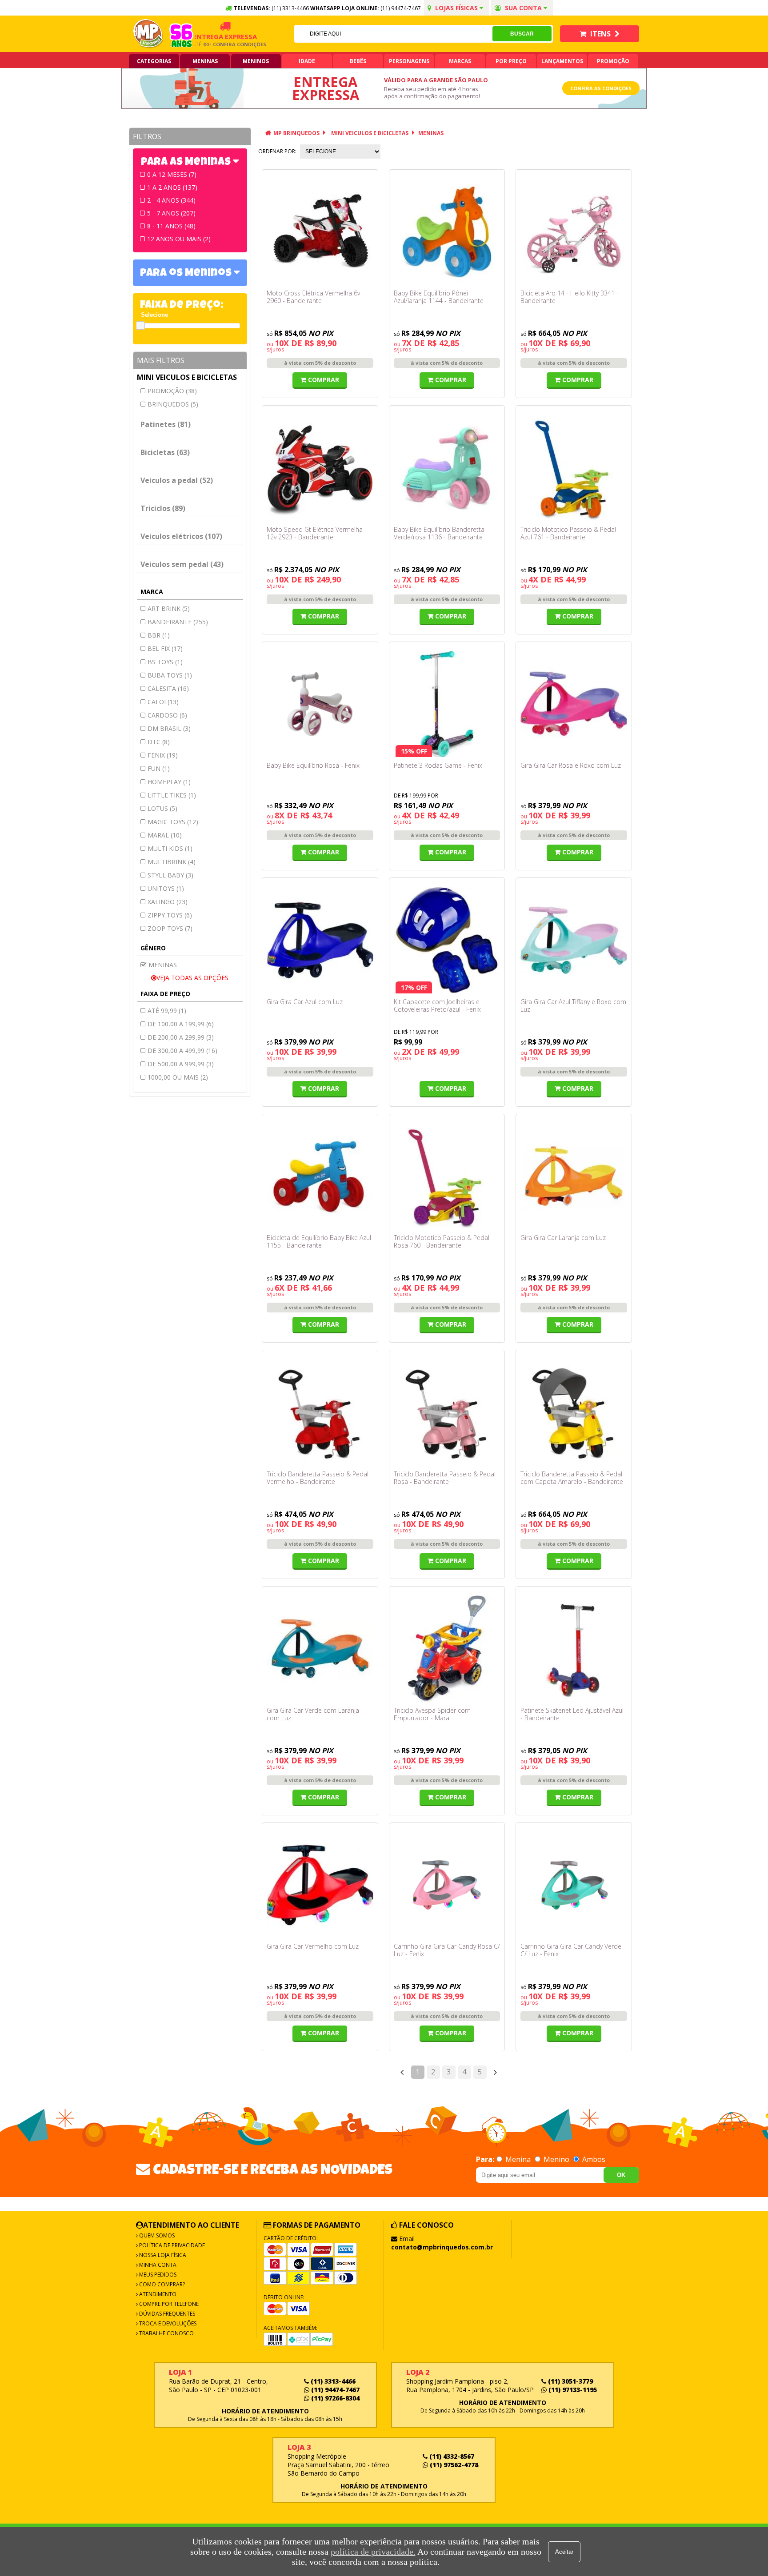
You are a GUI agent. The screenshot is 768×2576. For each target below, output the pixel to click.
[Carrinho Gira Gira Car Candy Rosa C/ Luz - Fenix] (447, 1885)
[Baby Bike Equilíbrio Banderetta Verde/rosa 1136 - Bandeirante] (447, 468)
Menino (556, 2159)
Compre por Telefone (168, 2304)
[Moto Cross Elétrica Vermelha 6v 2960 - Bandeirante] (320, 232)
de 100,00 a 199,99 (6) (181, 1024)
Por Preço (511, 61)
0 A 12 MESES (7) (172, 174)
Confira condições (213, 44)
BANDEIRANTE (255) (178, 622)
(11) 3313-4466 (332, 2381)
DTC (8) (159, 742)
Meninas (205, 61)
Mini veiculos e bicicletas (187, 377)
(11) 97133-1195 (572, 2390)
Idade (307, 61)
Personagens (409, 61)
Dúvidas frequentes (166, 2314)
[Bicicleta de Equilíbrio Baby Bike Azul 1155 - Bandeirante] (320, 1176)
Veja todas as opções (192, 978)
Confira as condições (601, 88)
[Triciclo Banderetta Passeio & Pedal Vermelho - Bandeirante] (320, 1412)
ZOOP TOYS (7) (170, 928)
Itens (600, 34)
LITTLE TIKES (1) (172, 795)
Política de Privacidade (171, 2245)
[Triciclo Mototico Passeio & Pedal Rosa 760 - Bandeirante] (447, 1176)
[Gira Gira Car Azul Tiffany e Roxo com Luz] (574, 940)
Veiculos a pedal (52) (177, 480)
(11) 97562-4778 (453, 2465)
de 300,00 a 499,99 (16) (182, 1051)
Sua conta (523, 8)
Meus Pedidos (157, 2275)
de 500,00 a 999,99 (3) (181, 1064)
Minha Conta (157, 2265)
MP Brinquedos (296, 133)
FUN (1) (159, 768)
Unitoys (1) (166, 888)
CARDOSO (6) (167, 715)
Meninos (256, 61)
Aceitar (564, 2552)
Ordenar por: (277, 151)
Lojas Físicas (456, 8)
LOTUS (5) (162, 808)
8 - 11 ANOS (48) (171, 226)
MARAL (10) (165, 835)
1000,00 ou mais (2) (178, 1077)
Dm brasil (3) (169, 728)
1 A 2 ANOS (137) (172, 187)
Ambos (593, 2159)
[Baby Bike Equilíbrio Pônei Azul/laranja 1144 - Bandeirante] (447, 232)
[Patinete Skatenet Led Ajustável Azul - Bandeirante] (574, 1649)
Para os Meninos (187, 274)
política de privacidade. (373, 2552)
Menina (518, 2159)
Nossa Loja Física (162, 2255)
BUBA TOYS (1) (170, 675)
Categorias (154, 61)
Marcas (460, 61)
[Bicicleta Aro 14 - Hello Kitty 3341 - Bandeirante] (574, 232)
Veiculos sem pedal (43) (182, 564)
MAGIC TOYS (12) (173, 822)
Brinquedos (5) (173, 404)
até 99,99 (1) (167, 1011)
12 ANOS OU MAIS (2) (179, 239)
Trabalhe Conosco (166, 2333)
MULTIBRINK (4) (172, 862)
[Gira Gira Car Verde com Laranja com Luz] (320, 1649)
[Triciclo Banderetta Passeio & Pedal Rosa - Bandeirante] (447, 1412)
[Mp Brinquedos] (148, 34)
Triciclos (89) (163, 508)
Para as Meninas (187, 163)
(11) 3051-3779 (570, 2381)
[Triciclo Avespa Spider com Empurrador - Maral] (447, 1649)
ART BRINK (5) (169, 608)
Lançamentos (562, 61)
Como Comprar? (161, 2284)
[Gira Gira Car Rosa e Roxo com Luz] (574, 704)
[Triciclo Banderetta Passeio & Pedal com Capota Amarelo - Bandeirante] (574, 1412)
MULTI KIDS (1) (170, 848)
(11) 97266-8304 (334, 2398)
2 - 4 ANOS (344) (171, 200)
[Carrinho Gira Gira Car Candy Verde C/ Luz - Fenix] (574, 1885)
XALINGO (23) (168, 902)
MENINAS (431, 133)
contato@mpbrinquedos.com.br (442, 2247)
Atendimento (157, 2294)
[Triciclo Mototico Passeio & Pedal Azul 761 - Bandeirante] (574, 468)
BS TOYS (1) (165, 662)
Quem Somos (156, 2235)
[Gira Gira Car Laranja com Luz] (574, 1176)
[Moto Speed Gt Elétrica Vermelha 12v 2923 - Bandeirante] (320, 468)
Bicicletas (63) (165, 452)
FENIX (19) (163, 755)
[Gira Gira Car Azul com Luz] (320, 940)
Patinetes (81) (166, 424)
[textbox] (393, 34)
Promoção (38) (172, 391)
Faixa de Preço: (182, 306)
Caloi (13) (163, 702)
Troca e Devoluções (167, 2323)
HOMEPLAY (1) (169, 782)
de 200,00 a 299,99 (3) (181, 1037)
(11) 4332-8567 (451, 2456)
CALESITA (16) (168, 688)
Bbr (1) (159, 635)
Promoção (613, 61)
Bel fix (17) (165, 648)
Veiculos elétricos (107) (181, 536)
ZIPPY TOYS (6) (170, 915)
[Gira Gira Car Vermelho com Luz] (320, 1885)
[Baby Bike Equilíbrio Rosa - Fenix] (320, 704)
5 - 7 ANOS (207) (171, 213)
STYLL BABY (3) (170, 875)
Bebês (358, 61)
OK (621, 2175)
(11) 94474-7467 (401, 8)
